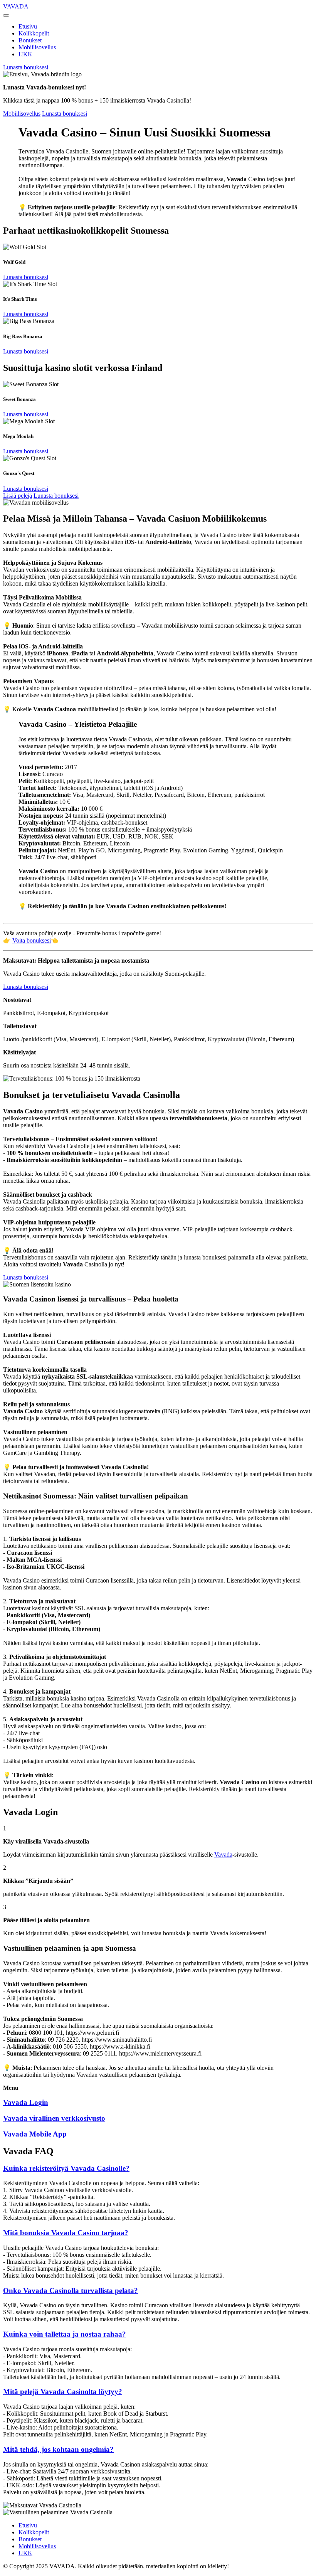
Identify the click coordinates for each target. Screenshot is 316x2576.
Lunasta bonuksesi (26, 67)
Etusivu (28, 26)
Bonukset (30, 40)
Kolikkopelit (34, 33)
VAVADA (16, 6)
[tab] (158, 2169)
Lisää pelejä (18, 496)
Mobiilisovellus (37, 47)
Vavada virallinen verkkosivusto (54, 2118)
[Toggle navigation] (6, 15)
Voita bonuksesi (32, 940)
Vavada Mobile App (35, 2134)
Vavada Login (26, 2102)
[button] (158, 2169)
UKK (25, 54)
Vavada (223, 1855)
